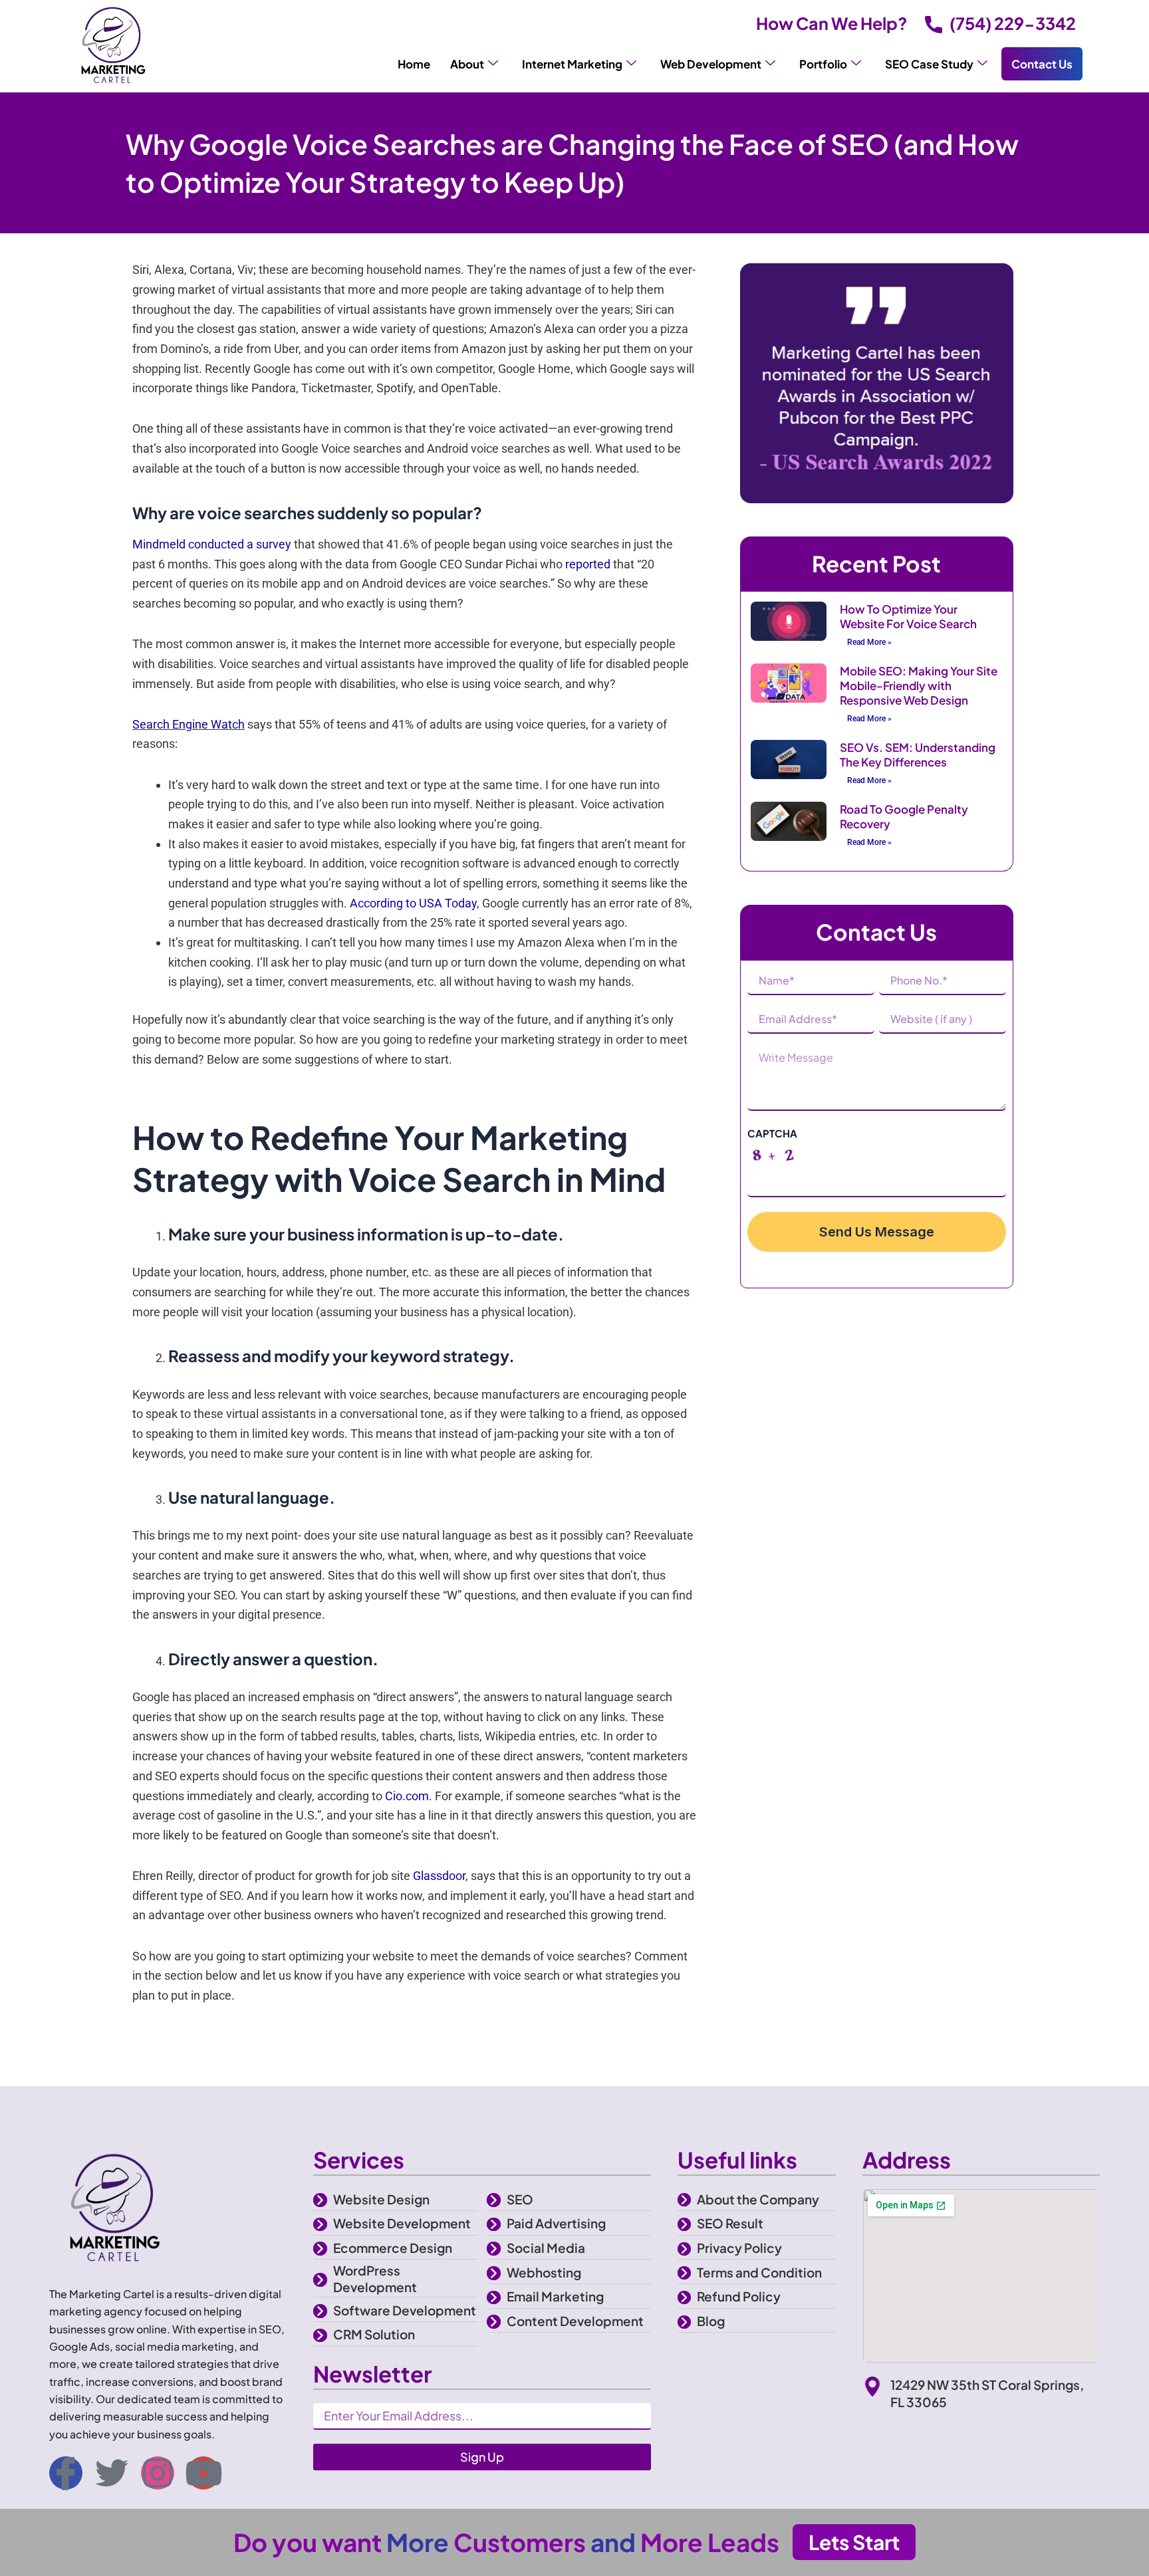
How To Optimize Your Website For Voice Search (908, 616)
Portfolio (823, 64)
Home (414, 64)
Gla (422, 1876)
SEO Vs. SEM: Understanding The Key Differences (918, 755)
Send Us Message (877, 1232)
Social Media (546, 2248)
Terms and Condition (759, 2272)
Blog (711, 2321)
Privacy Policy (739, 2248)
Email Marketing (555, 2296)
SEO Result (730, 2223)
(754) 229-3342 (1013, 23)
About (467, 64)
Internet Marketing (572, 64)
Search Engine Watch (189, 724)
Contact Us (1042, 64)
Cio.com (407, 1796)
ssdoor (448, 1876)
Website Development (402, 2223)
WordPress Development (375, 2279)
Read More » (869, 642)
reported (588, 564)
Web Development (711, 64)
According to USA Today (413, 903)
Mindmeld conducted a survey (212, 544)
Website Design (381, 2199)
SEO (520, 2199)
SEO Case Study (929, 64)
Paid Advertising (556, 2223)
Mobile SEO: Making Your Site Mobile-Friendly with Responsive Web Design (919, 685)
